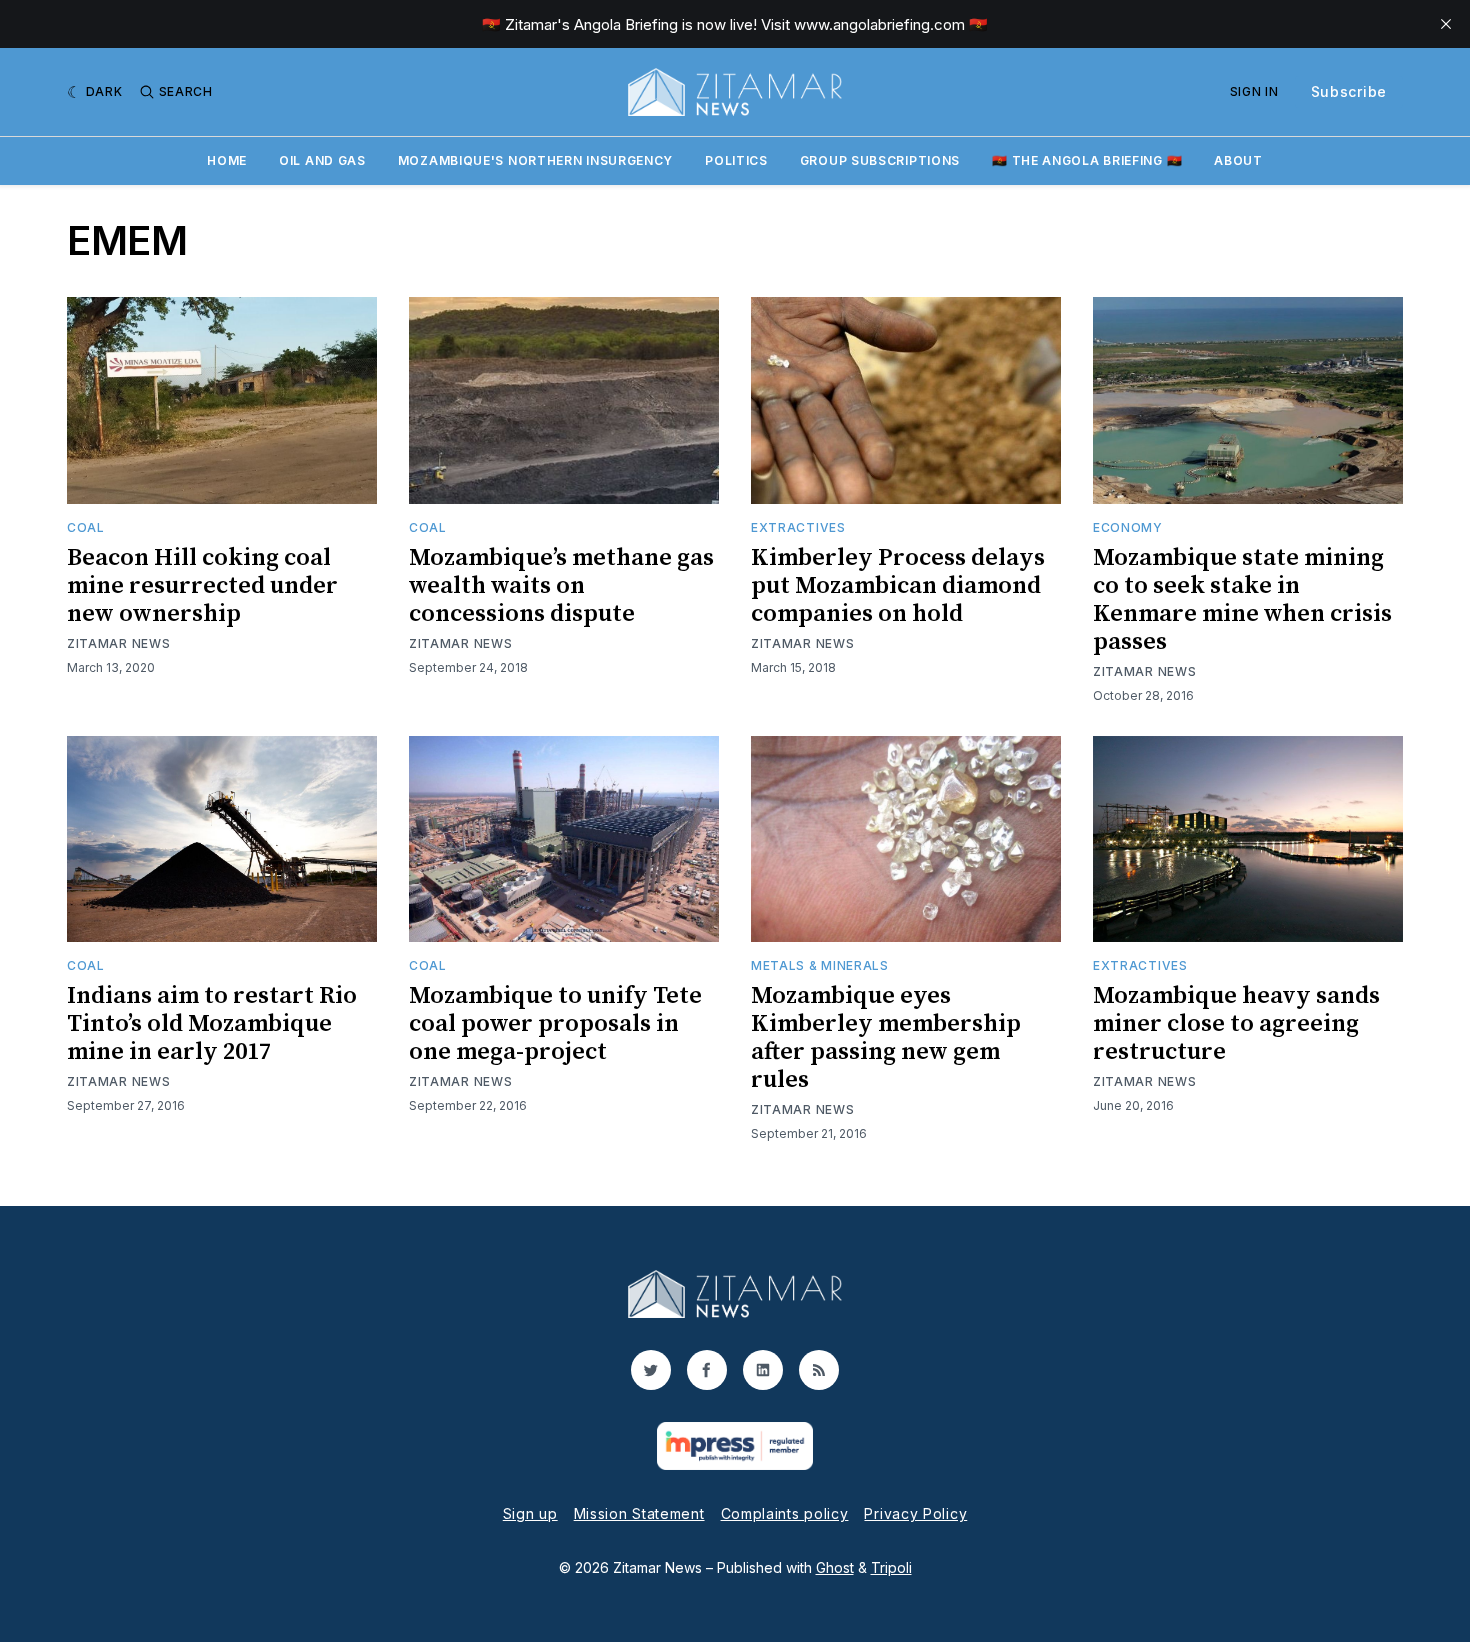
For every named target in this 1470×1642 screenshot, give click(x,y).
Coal (86, 527)
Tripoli (891, 1567)
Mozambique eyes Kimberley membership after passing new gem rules (886, 1038)
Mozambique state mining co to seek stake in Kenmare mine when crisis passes (1242, 600)
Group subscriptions (880, 160)
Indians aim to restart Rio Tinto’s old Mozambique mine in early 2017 (212, 1024)
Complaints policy (785, 1513)
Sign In (1254, 91)
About (1238, 160)
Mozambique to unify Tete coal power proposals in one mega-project (555, 1024)
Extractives (798, 527)
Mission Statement (639, 1513)
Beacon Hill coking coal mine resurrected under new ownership (202, 586)
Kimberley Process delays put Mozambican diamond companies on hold (898, 586)
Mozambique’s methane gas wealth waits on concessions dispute (561, 586)
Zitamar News (118, 643)
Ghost (835, 1567)
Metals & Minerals (820, 965)
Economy (1128, 527)
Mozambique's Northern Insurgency (535, 160)
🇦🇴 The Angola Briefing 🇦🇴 (1087, 160)
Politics (736, 160)
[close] (1446, 24)
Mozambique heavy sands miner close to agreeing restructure (1236, 1024)
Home (227, 160)
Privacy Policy (915, 1513)
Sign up (530, 1513)
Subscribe (1349, 91)
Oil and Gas (322, 160)
